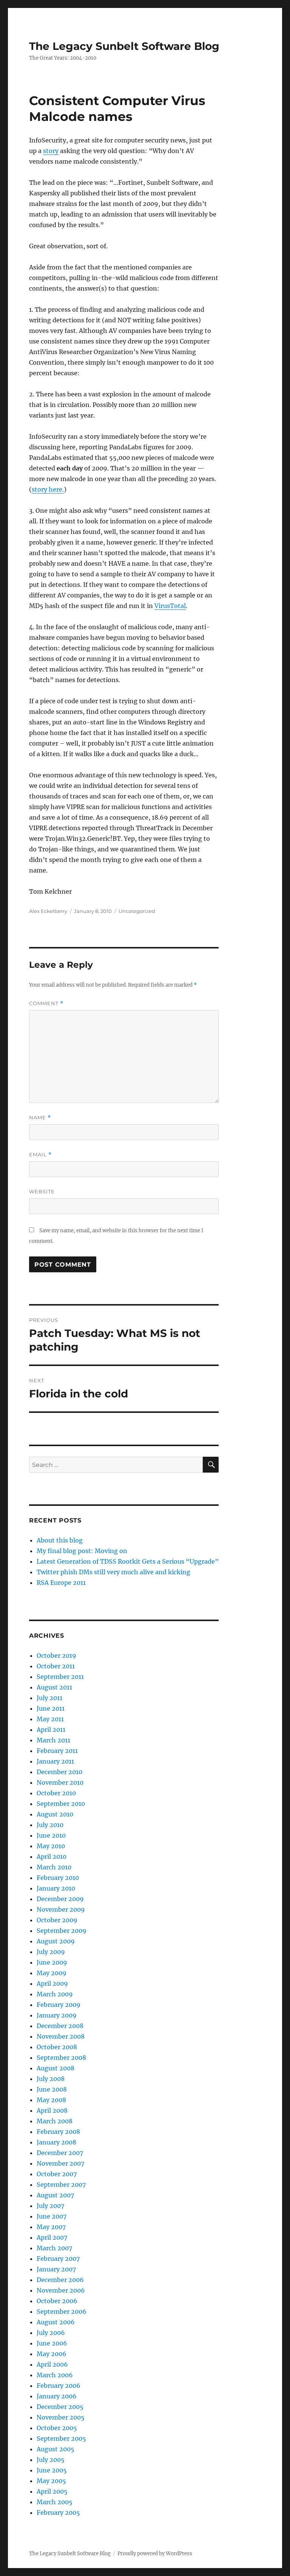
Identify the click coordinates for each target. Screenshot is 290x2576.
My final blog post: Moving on (82, 1551)
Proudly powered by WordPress (155, 2554)
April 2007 (52, 2237)
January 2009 (57, 2015)
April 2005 (52, 2491)
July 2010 (50, 1825)
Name (40, 1118)
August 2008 (56, 2068)
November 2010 (60, 1782)
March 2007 (54, 2248)
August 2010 (55, 1814)
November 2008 (61, 2036)
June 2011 (51, 1708)
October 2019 (56, 1655)
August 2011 (54, 1687)
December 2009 (60, 1899)
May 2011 (50, 1719)
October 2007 (57, 2174)
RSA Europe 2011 (61, 1583)
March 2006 (55, 2375)
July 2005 (51, 2460)
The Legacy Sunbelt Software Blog (124, 46)
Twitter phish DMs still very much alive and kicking (113, 1572)
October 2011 (56, 1666)
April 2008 (52, 2110)
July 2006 (51, 2333)
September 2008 (61, 2058)
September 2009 (62, 1931)
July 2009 (51, 1952)
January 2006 (57, 2396)
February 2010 (58, 1878)
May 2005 (51, 2481)
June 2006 (52, 2343)
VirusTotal (170, 606)
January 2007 (56, 2269)
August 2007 (55, 2195)
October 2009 (57, 1920)
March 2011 (53, 1740)
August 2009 (56, 1941)
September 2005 (61, 2438)
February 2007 (58, 2259)
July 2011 (49, 1698)
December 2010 (59, 1772)
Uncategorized (137, 911)
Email (40, 1155)
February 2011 (57, 1751)
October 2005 (57, 2428)
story (51, 151)
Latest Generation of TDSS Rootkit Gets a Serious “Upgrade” (128, 1561)
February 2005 (58, 2513)
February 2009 (59, 2005)
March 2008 (55, 2121)
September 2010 (61, 1804)
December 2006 (60, 2280)
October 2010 (56, 1793)
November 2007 (60, 2163)
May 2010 (51, 1846)
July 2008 (51, 2079)
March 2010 (54, 1867)
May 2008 (51, 2100)
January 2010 (56, 1888)
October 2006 (57, 2301)
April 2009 (52, 1983)
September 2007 (61, 2185)
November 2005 (61, 2417)
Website (42, 1191)
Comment (46, 1003)
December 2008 (60, 2026)
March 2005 (55, 2502)
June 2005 (52, 2470)
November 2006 (61, 2290)
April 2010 (52, 1857)
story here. (48, 489)
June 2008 (52, 2089)
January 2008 (56, 2142)
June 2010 (51, 1835)
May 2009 (52, 1973)
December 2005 (60, 2407)
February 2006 (59, 2386)
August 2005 (56, 2449)
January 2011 (55, 1761)
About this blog (60, 1540)
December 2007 (60, 2153)
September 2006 (62, 2311)
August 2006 (56, 2322)
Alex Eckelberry (48, 911)
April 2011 (51, 1730)
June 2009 (52, 1962)
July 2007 (50, 2206)
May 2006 (52, 2354)
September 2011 (60, 1677)
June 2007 (52, 2216)
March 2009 (55, 1994)
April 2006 (52, 2364)
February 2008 (58, 2132)
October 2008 (57, 2047)
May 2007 (51, 2227)
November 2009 (61, 1909)
